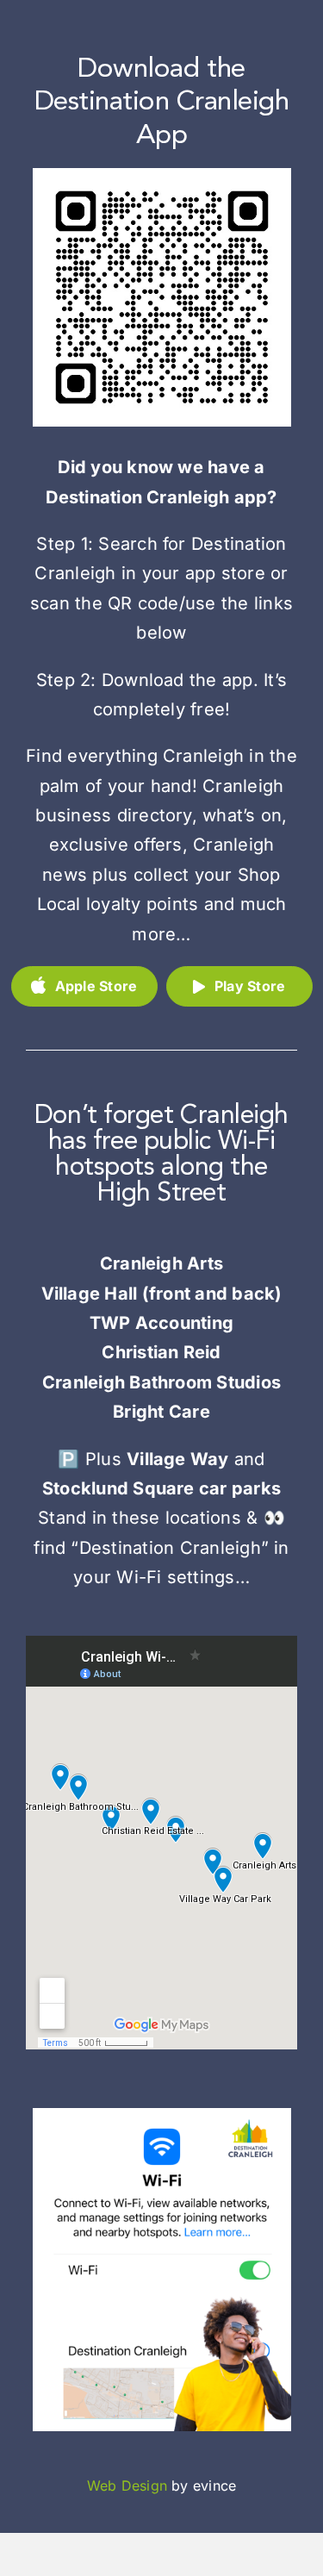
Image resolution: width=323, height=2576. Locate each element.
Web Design (127, 2486)
